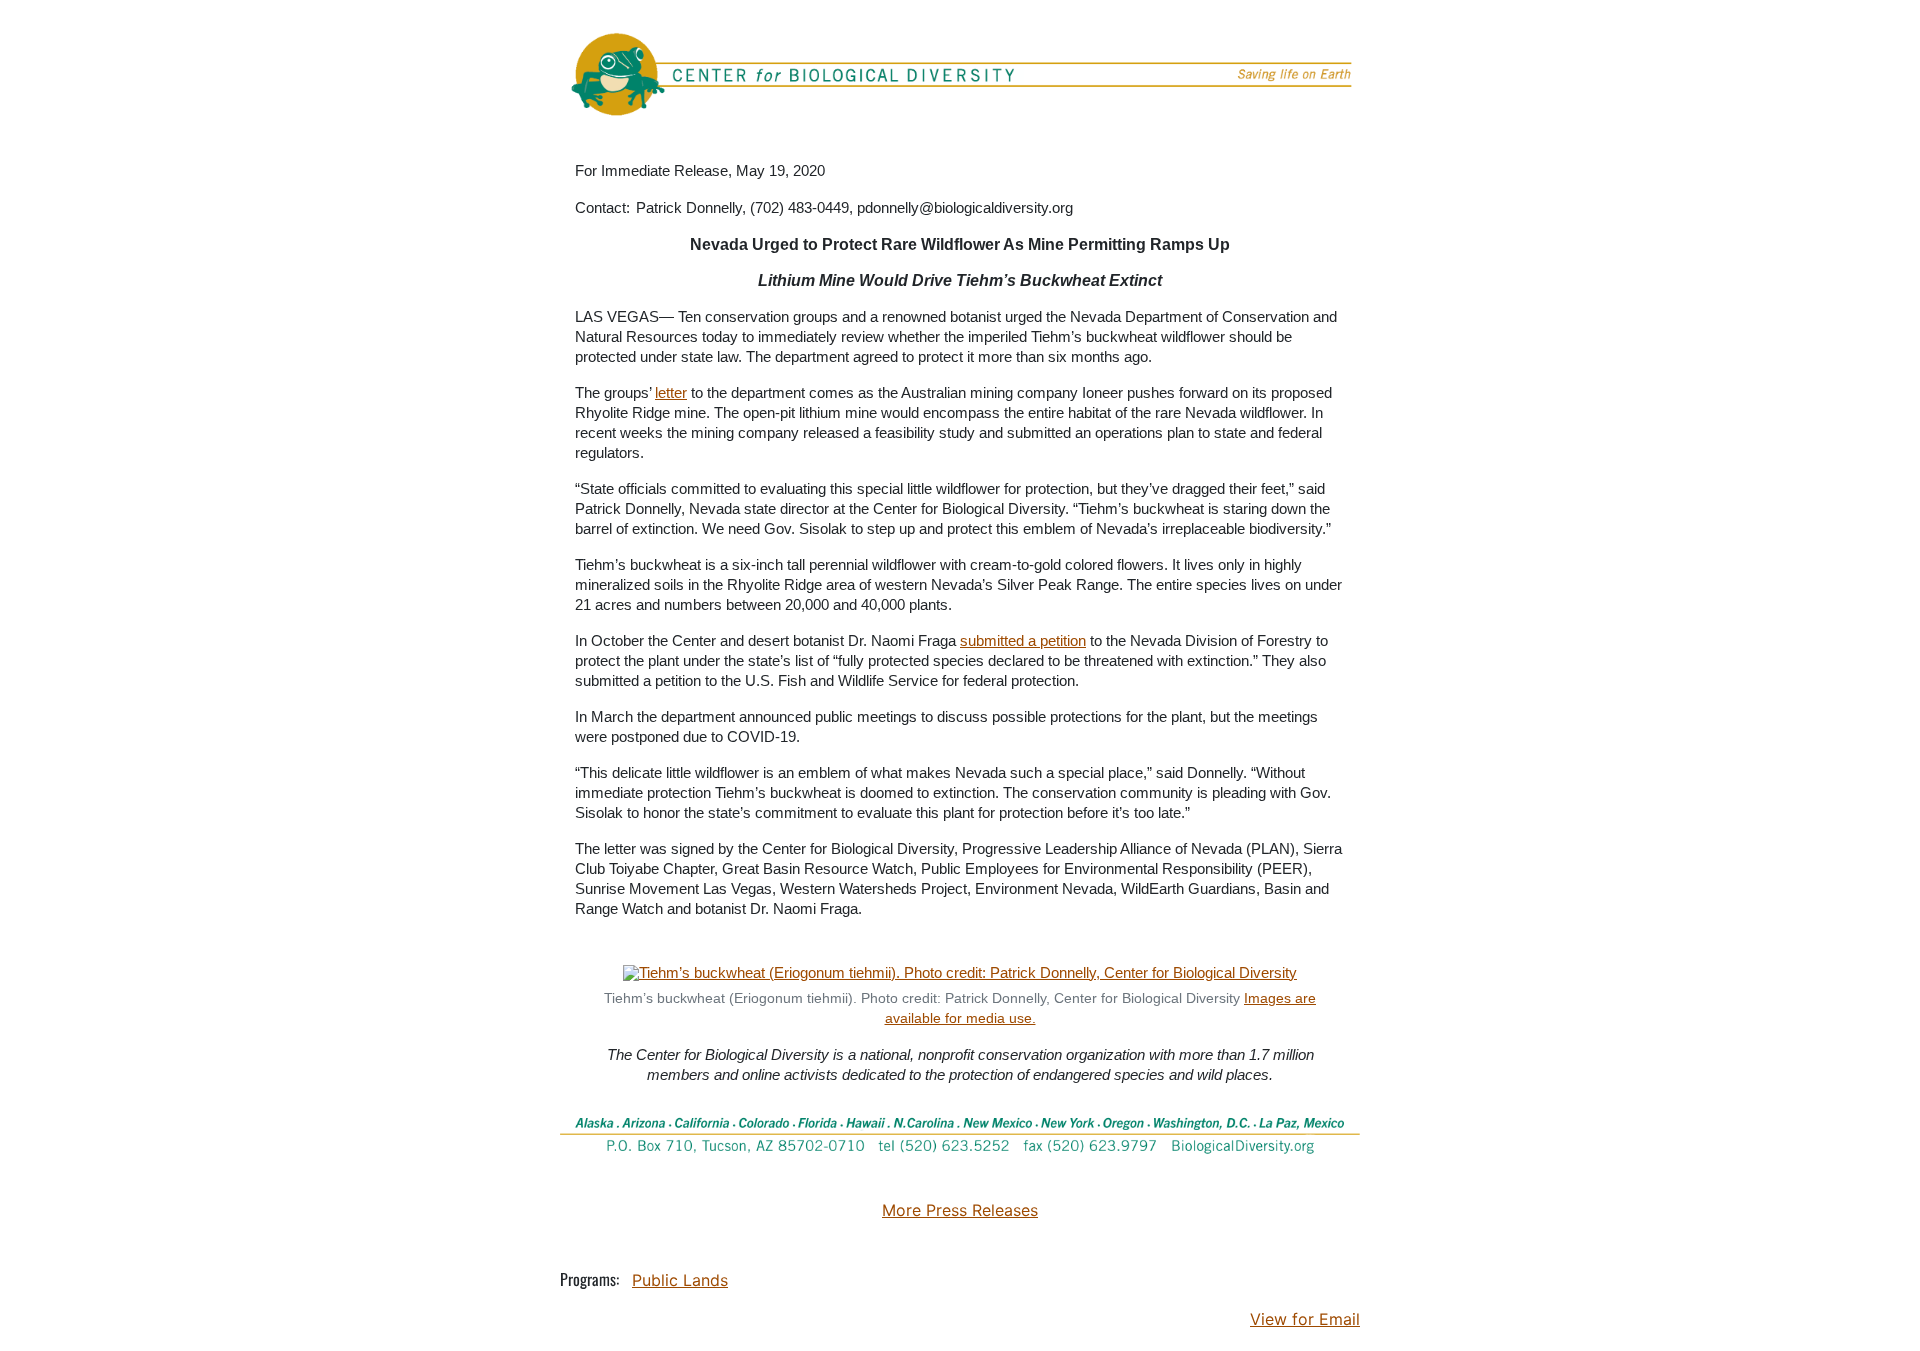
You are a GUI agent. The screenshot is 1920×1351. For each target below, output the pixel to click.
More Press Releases (960, 1210)
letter (671, 392)
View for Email (1305, 1319)
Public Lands (680, 1280)
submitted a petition (1023, 640)
